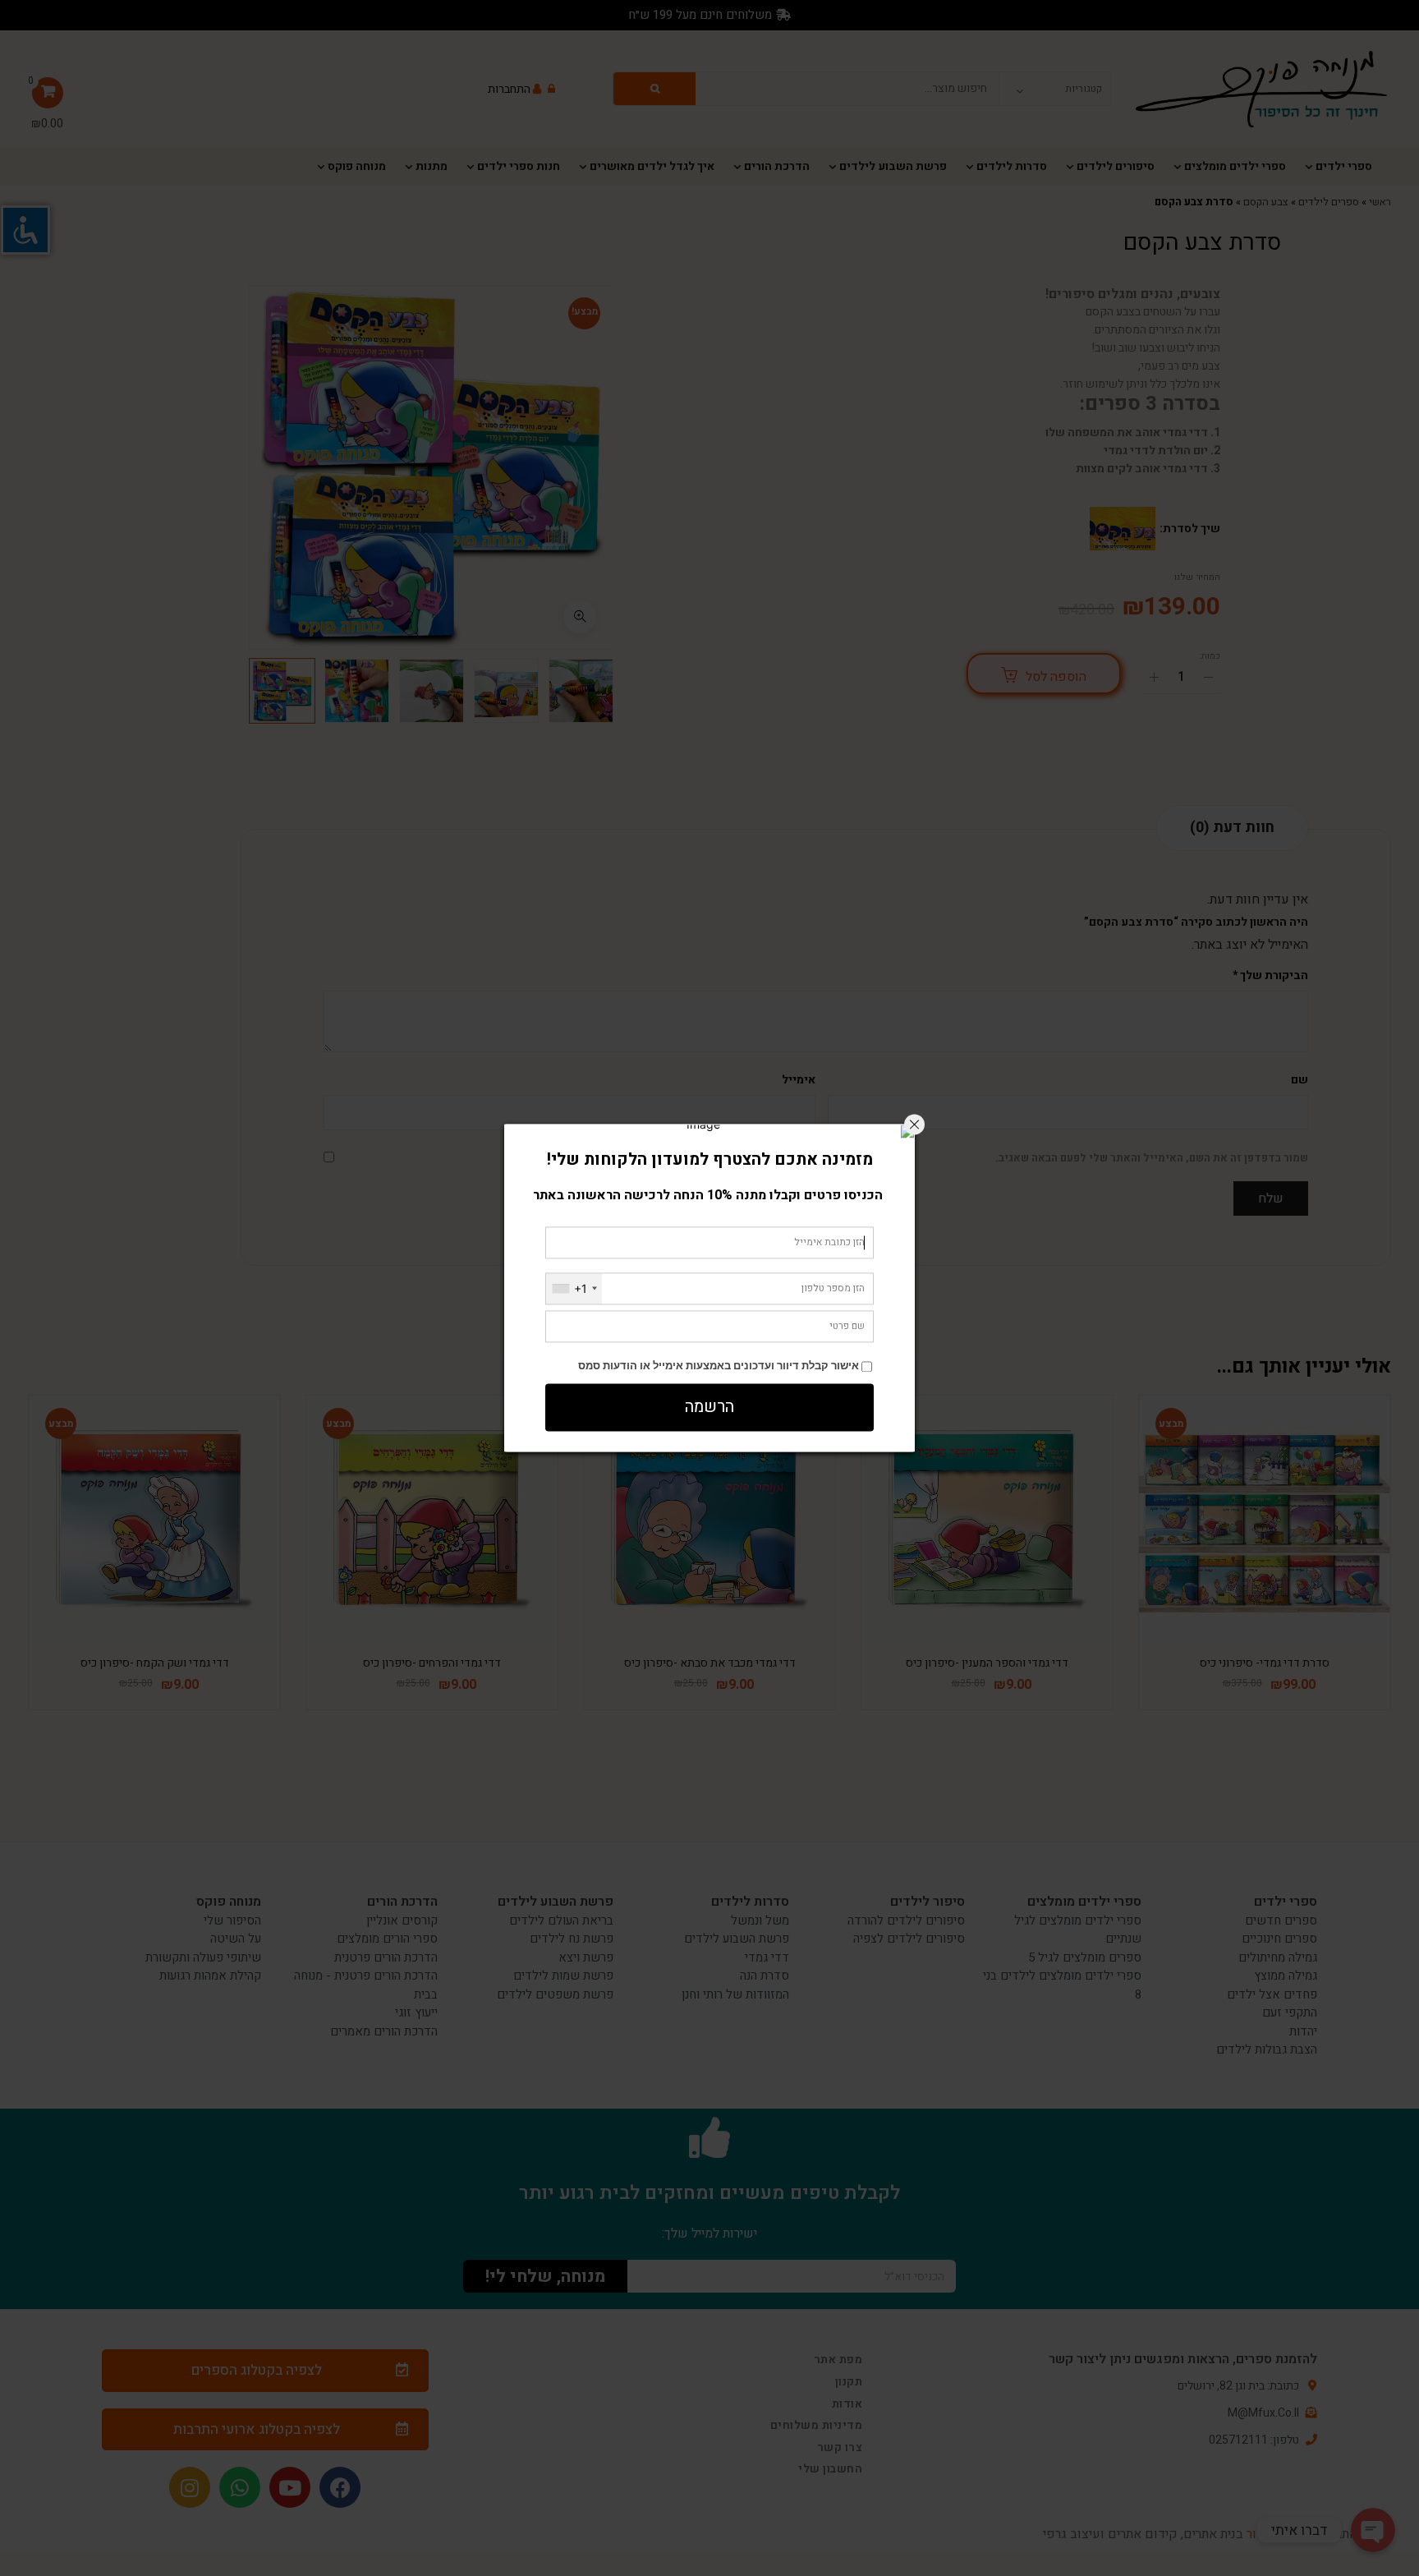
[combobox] (574, 1288)
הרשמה (709, 1408)
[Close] (914, 1124)
